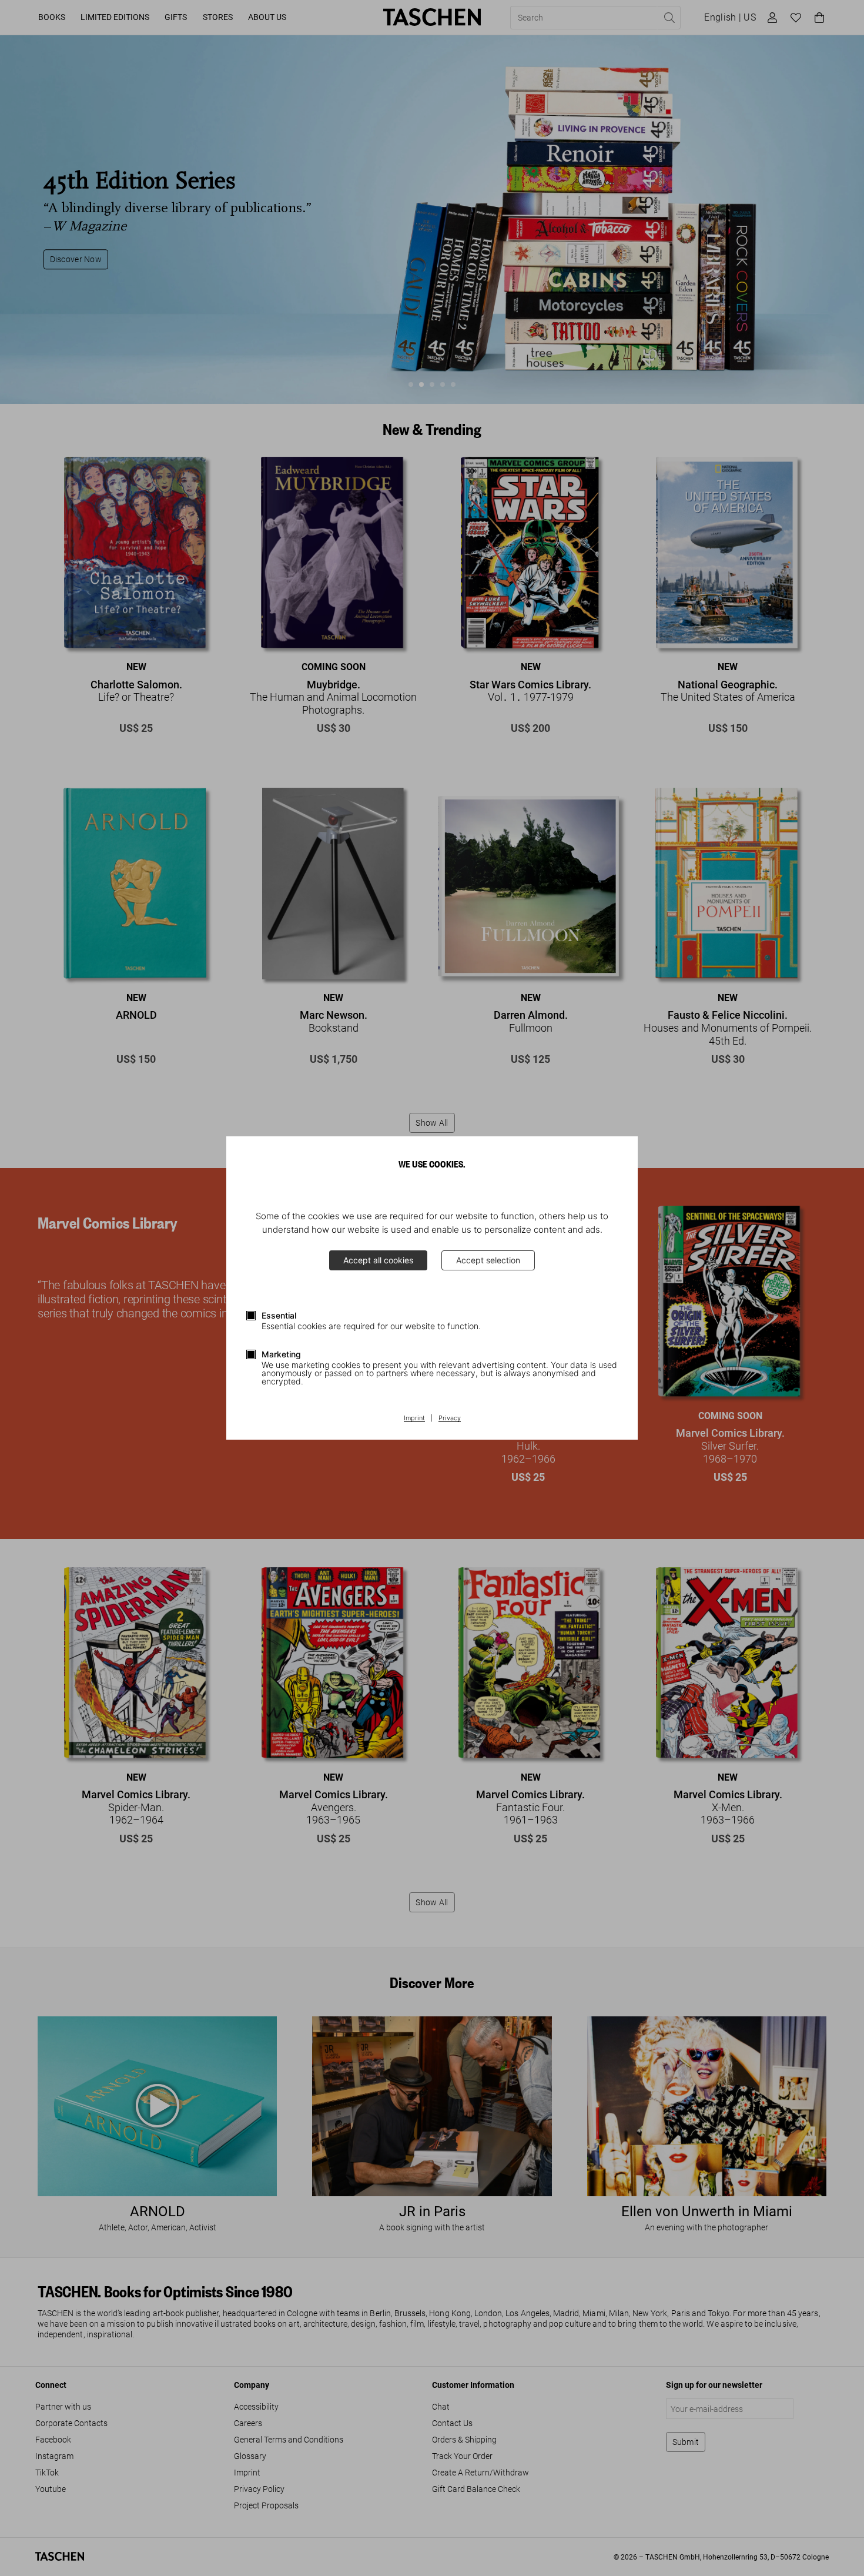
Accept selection (488, 1260)
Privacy (450, 1419)
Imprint (414, 1419)
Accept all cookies (378, 1260)
